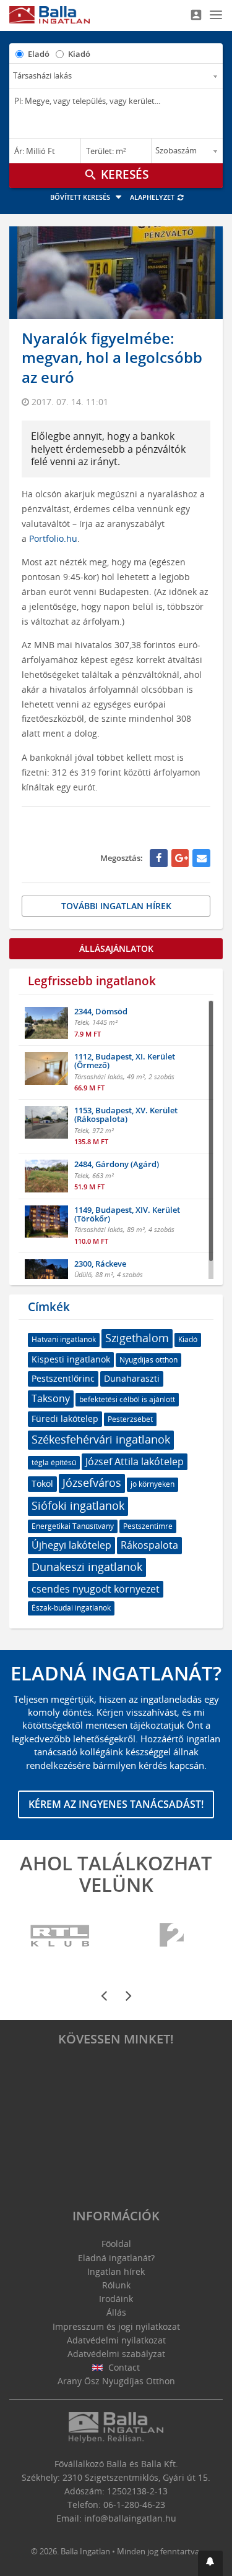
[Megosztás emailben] (201, 858)
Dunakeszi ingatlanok (87, 1567)
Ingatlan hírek (116, 2271)
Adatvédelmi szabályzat (116, 2354)
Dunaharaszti (132, 1378)
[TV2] (172, 1936)
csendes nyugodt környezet (96, 1589)
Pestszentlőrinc (63, 1378)
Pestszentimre (148, 1526)
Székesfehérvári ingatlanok (101, 1439)
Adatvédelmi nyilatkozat (116, 2340)
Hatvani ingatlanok (64, 1339)
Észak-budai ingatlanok (71, 1608)
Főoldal (116, 2244)
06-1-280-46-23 (134, 2505)
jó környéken (153, 1484)
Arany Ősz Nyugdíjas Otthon (116, 2381)
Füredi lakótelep (65, 1419)
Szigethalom (137, 1338)
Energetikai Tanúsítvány (73, 1526)
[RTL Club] (60, 1936)
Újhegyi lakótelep (71, 1545)
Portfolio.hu (53, 538)
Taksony (51, 1398)
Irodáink (116, 2299)
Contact (123, 2367)
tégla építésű (54, 1462)
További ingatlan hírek (116, 906)
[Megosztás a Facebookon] (159, 858)
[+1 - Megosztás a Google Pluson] (180, 858)
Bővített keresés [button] (81, 197)
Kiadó (79, 54)
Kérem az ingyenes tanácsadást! (116, 1804)
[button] (210, 2563)
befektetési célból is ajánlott (127, 1399)
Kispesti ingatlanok (71, 1359)
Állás (116, 2312)
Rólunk (116, 2285)
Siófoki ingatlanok (78, 1505)
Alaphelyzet (153, 197)
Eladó (39, 54)
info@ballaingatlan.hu (130, 2518)
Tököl (42, 1483)
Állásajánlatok (116, 948)
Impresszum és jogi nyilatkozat (116, 2326)
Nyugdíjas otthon (148, 1360)
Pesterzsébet (130, 1419)
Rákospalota (149, 1545)
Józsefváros (92, 1483)
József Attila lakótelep (135, 1461)
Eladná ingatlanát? (116, 2258)
